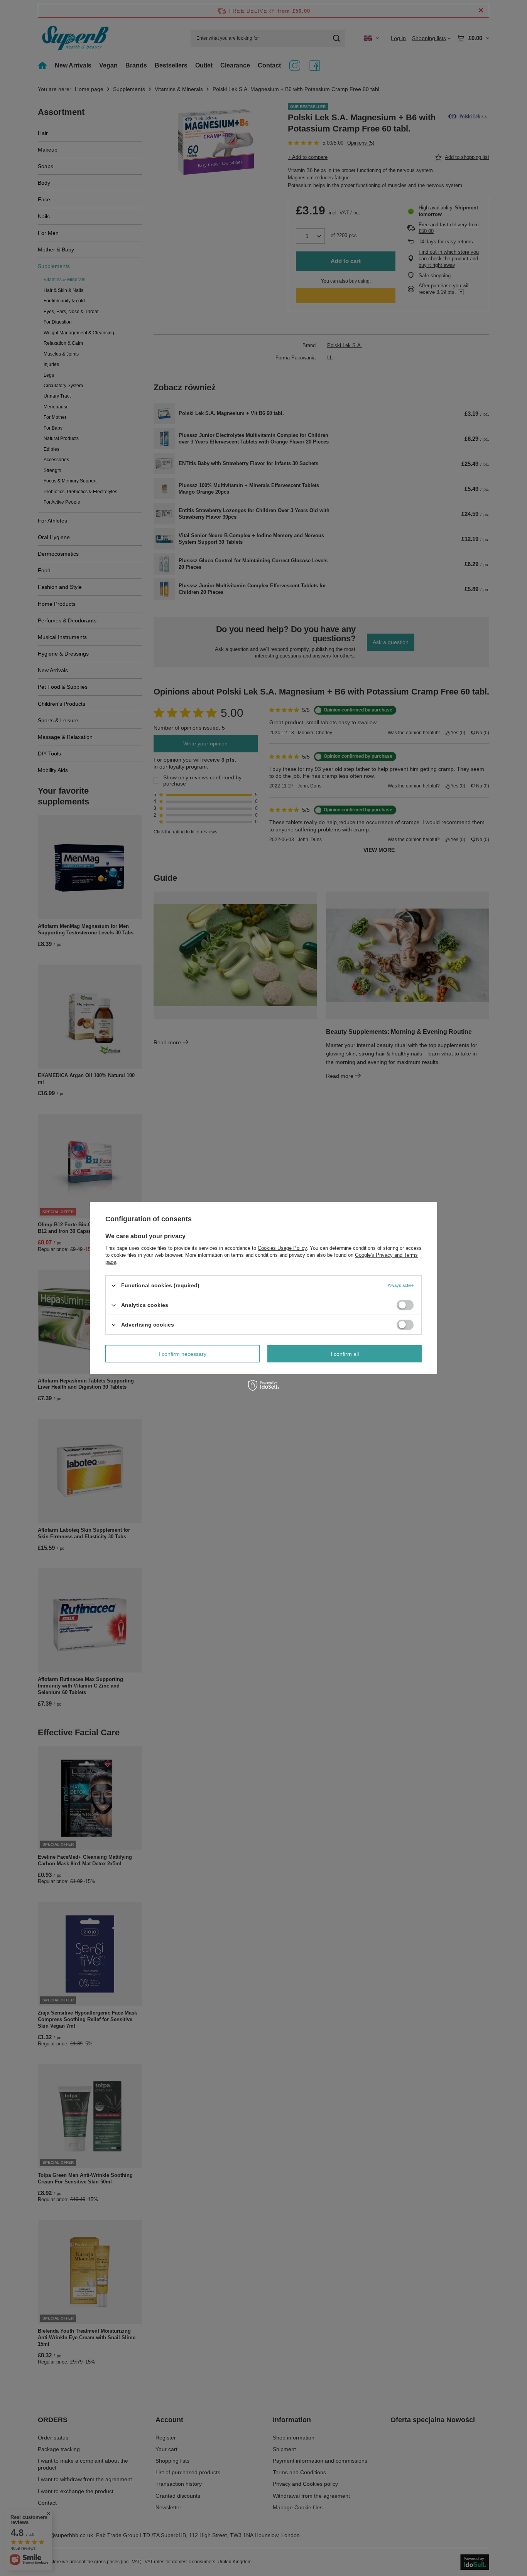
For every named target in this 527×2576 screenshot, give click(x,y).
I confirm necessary (182, 1354)
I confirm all (345, 1354)
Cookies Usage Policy (282, 1248)
